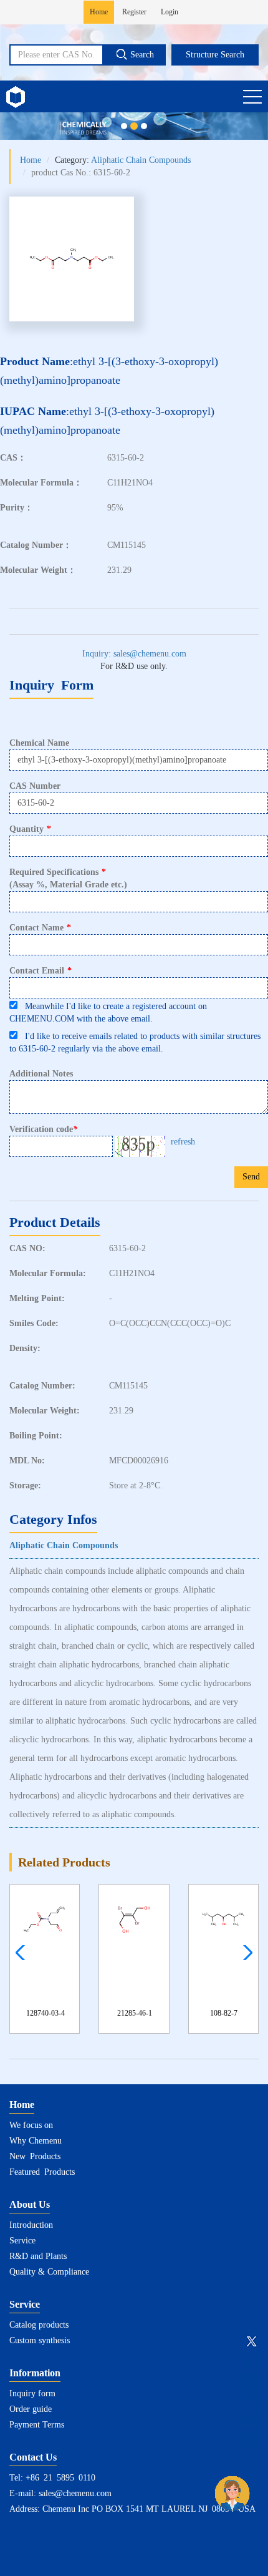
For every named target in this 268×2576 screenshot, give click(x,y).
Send (251, 1177)
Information (35, 2373)
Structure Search (215, 55)
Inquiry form (32, 2393)
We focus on (31, 2125)
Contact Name (40, 928)
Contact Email (41, 971)
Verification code (43, 1129)
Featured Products (42, 2172)
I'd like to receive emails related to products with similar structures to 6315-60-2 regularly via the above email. (135, 1042)
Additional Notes (41, 1074)
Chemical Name (39, 743)
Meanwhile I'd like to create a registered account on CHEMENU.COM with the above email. (108, 1012)
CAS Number (35, 786)
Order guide (31, 2409)
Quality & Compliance (49, 2272)
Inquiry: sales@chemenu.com (134, 654)
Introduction (31, 2225)
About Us (30, 2204)
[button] (245, 1953)
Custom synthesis (40, 2340)
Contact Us (33, 2457)
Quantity (30, 829)
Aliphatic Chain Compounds (141, 160)
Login (170, 12)
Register (134, 12)
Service (22, 2241)
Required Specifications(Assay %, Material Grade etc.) (68, 878)
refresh (183, 1142)
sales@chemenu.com (75, 2493)
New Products (35, 2156)
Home (99, 12)
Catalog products (39, 2325)
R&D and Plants (38, 2256)
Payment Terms (37, 2425)
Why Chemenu (36, 2141)
